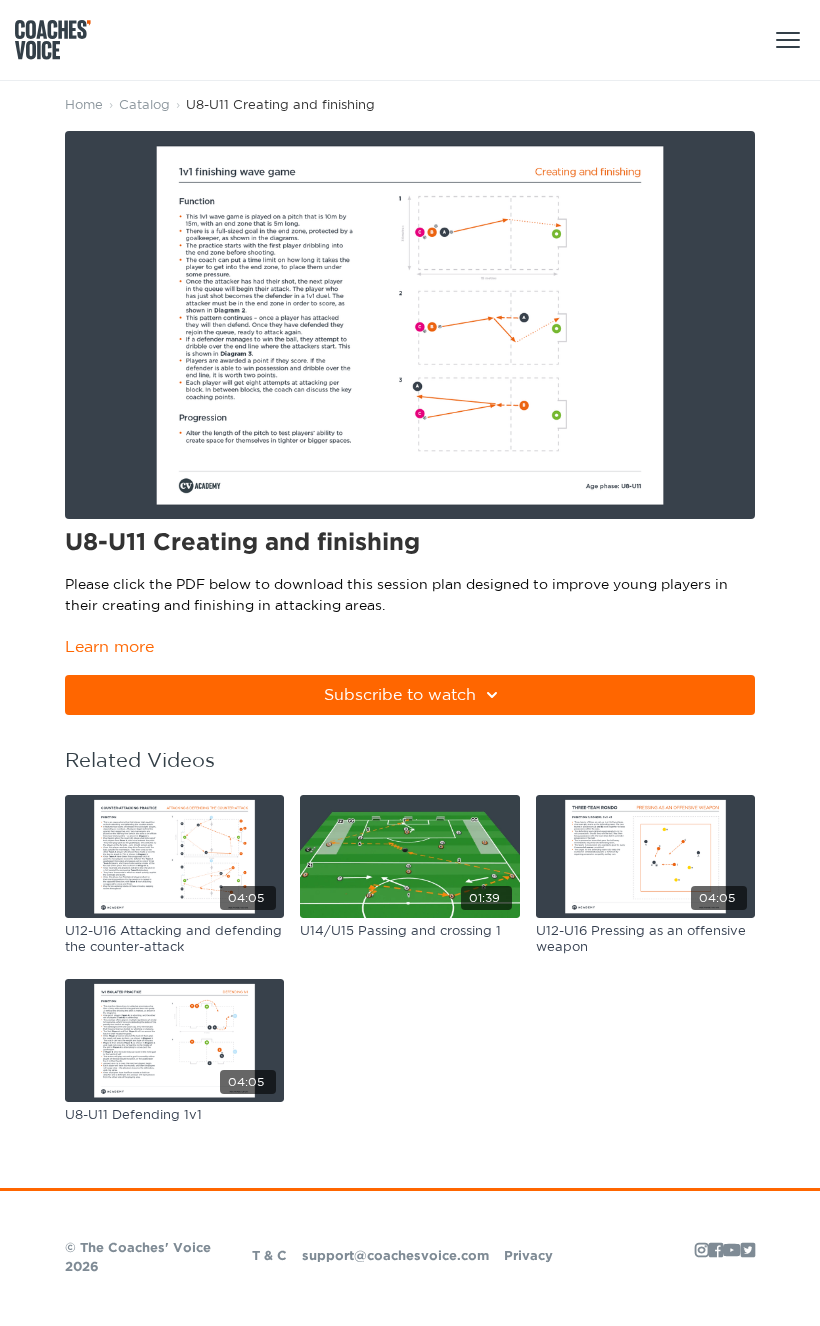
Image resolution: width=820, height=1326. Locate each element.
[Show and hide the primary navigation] (788, 40)
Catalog (144, 105)
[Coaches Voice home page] (60, 40)
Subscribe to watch (400, 695)
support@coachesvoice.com (395, 1256)
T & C (269, 1256)
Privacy (528, 1256)
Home (84, 105)
